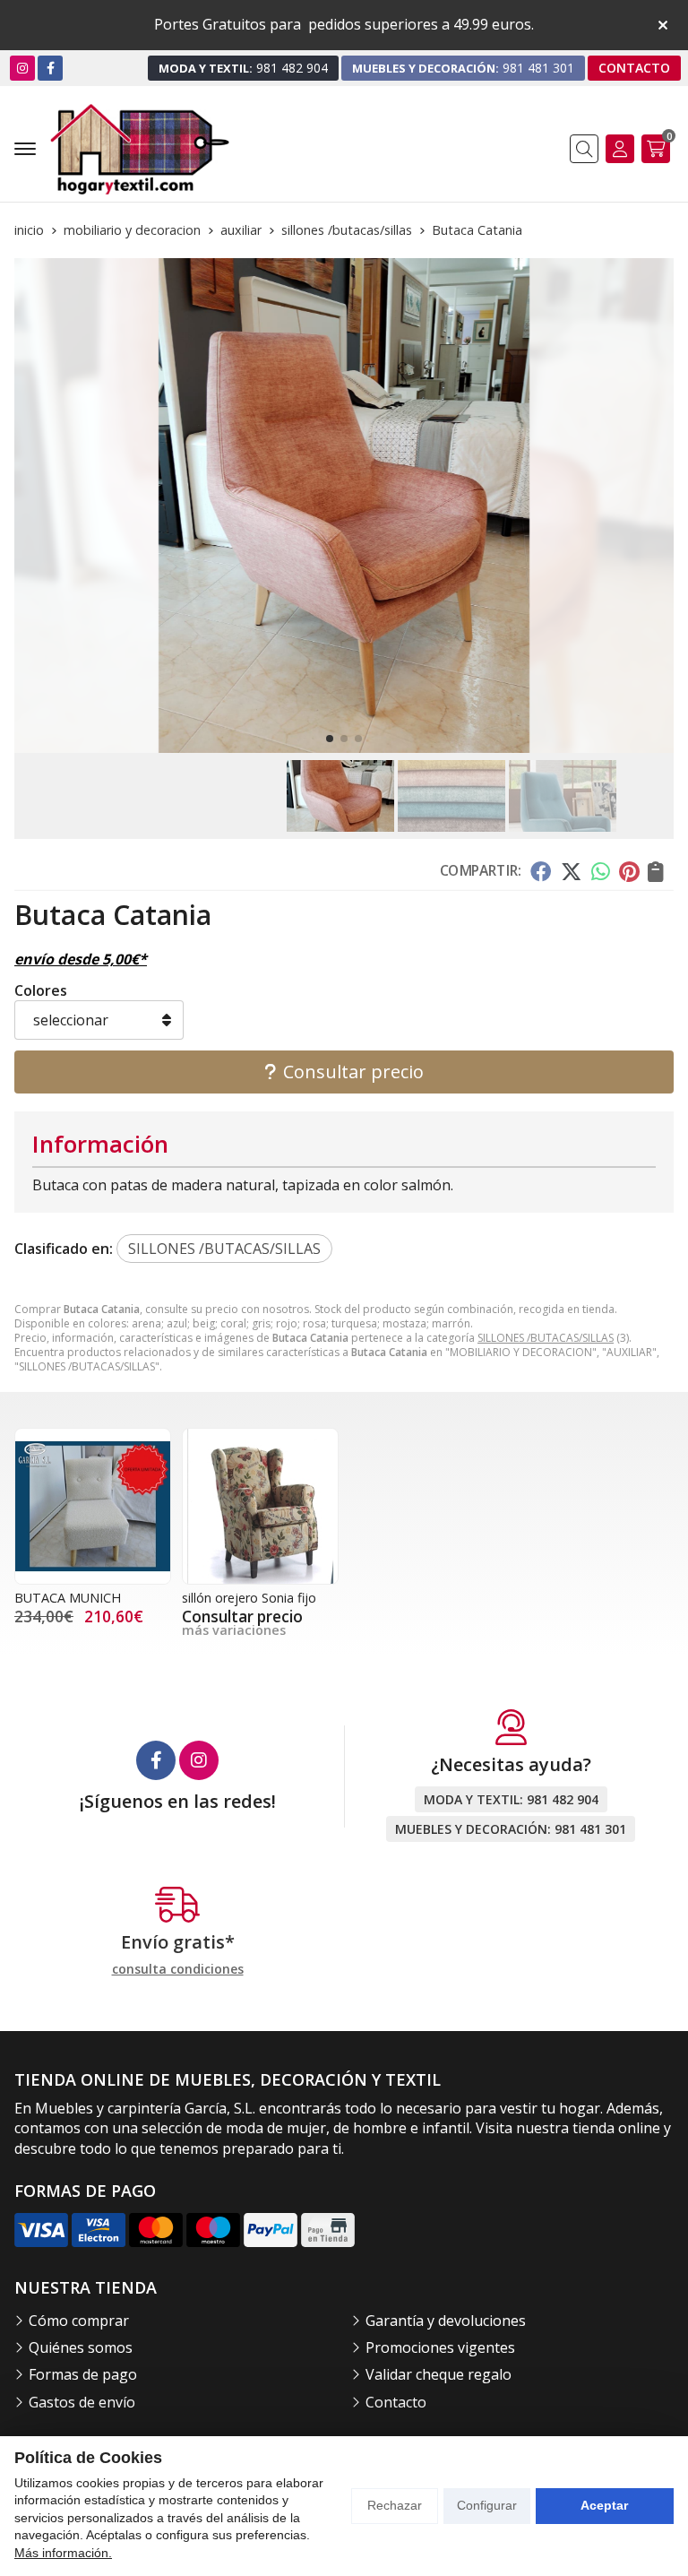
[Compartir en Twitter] (571, 871)
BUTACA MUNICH (68, 1598)
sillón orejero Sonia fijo (249, 1598)
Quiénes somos (81, 2347)
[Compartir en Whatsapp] (601, 871)
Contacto (396, 2402)
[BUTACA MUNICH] (93, 1506)
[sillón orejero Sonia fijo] (260, 1506)
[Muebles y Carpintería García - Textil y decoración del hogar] (140, 149)
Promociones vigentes (440, 2347)
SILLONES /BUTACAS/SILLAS (546, 1338)
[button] (330, 739)
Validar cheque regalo (439, 2374)
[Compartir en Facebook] (541, 871)
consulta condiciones (178, 1970)
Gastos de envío (82, 2402)
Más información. (63, 2553)
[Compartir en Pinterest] (629, 871)
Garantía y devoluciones (446, 2321)
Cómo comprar (79, 2321)
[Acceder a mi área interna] (620, 149)
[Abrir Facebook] (51, 68)
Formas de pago (83, 2374)
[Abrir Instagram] (22, 68)
